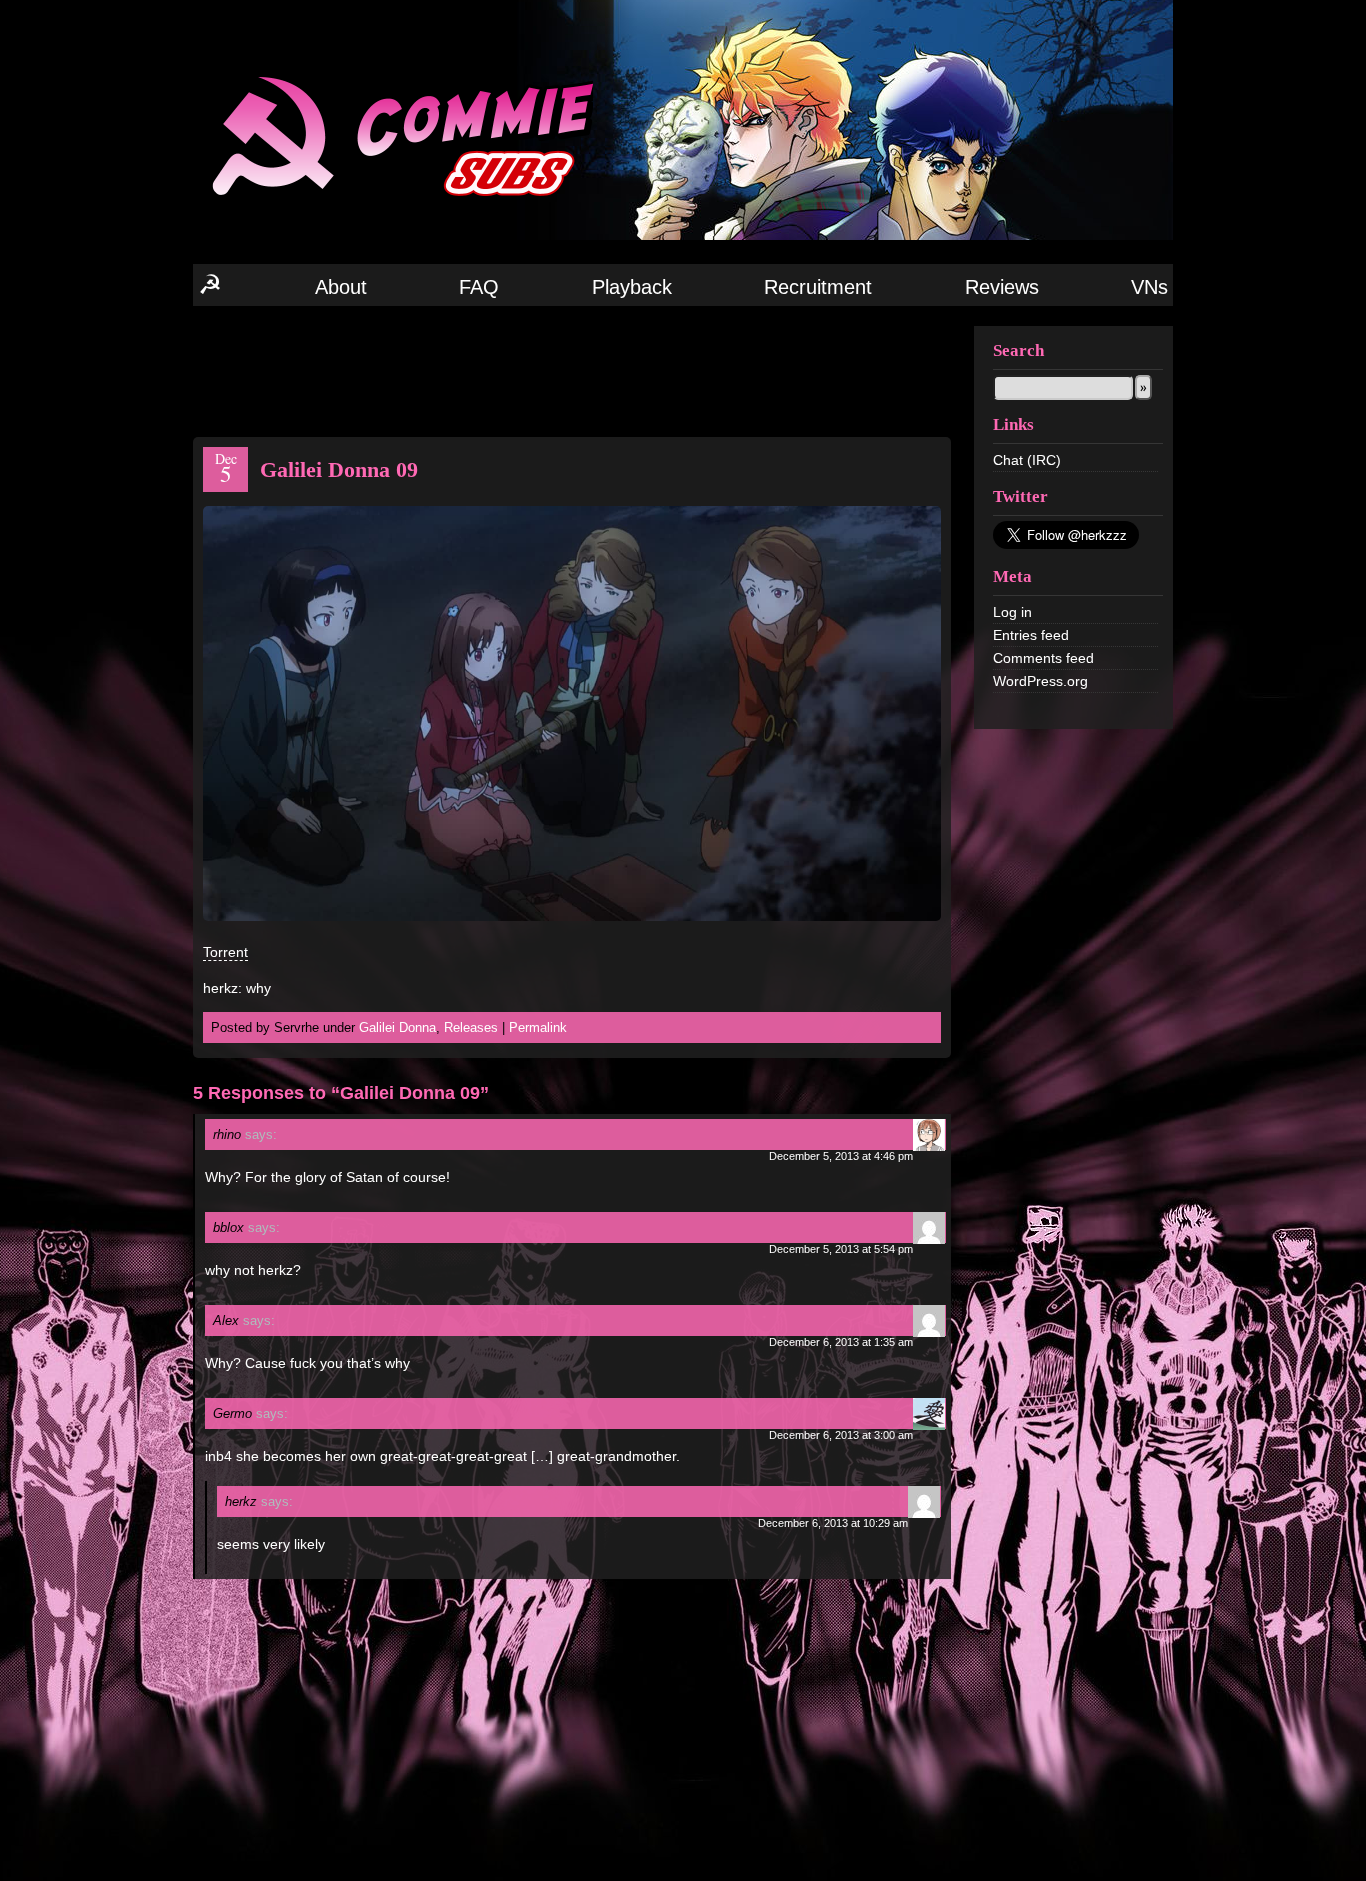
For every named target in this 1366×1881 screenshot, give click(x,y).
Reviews (1002, 287)
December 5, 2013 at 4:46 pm (841, 1156)
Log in (1012, 612)
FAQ (479, 287)
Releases (471, 1027)
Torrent (225, 952)
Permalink (538, 1027)
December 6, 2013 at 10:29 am (833, 1523)
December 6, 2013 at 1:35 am (841, 1342)
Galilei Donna (397, 1027)
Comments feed (1043, 658)
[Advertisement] (572, 370)
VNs (1149, 287)
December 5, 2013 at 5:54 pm (841, 1249)
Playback (632, 287)
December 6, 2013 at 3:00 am (841, 1435)
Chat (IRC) (1027, 460)
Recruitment (818, 287)
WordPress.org (1040, 681)
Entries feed (1031, 635)
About (341, 287)
